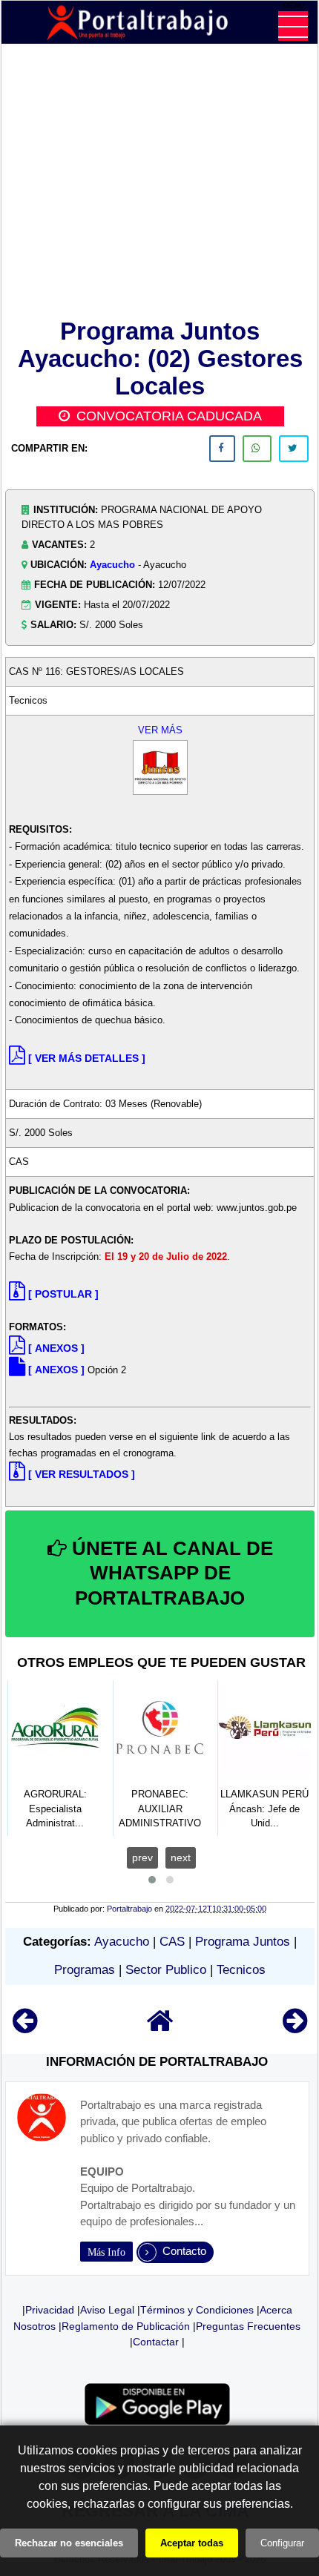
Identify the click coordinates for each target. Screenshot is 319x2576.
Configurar (282, 2543)
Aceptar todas (192, 2543)
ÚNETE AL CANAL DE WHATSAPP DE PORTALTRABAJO (170, 1573)
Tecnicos (241, 1970)
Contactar (156, 2342)
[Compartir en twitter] (294, 449)
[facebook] (222, 449)
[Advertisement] (160, 184)
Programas (85, 1970)
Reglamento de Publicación (126, 2326)
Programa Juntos (243, 1942)
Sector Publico (166, 1970)
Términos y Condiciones (197, 2310)
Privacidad (50, 2310)
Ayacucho (112, 565)
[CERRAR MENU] (293, 26)
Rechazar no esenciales (69, 2543)
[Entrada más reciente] (25, 2028)
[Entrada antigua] (295, 2028)
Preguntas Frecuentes (248, 2326)
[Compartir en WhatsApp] (257, 449)
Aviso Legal (107, 2310)
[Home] (160, 2028)
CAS (172, 1942)
